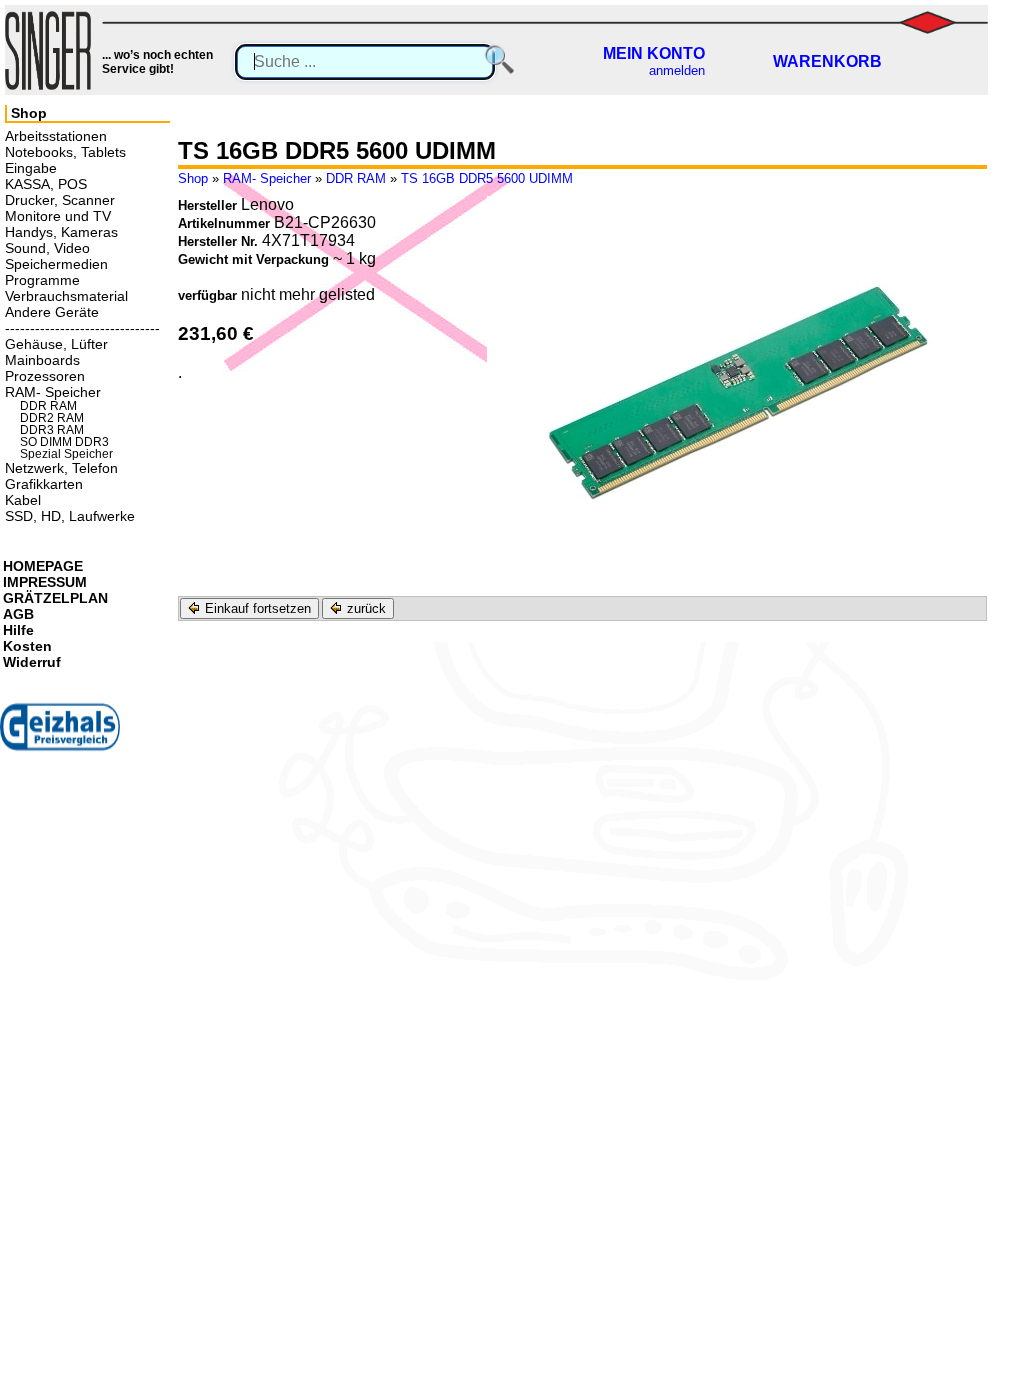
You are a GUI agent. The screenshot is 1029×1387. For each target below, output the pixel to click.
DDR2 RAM (52, 418)
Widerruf (32, 662)
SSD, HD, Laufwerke (70, 516)
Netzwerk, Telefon (61, 468)
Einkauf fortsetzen (256, 608)
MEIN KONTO (654, 53)
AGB (18, 614)
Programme (42, 280)
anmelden (677, 70)
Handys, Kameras (61, 232)
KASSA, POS (46, 184)
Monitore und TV (58, 216)
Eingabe (31, 168)
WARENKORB (827, 61)
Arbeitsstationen (56, 136)
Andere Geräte (52, 312)
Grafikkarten (44, 484)
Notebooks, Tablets (65, 152)
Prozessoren (45, 376)
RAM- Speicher (267, 178)
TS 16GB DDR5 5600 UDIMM (487, 178)
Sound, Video (47, 248)
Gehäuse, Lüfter (56, 344)
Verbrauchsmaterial (66, 296)
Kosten (27, 646)
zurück (364, 608)
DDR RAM (356, 178)
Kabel (23, 500)
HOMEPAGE (43, 566)
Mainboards (42, 360)
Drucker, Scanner (60, 200)
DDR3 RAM (52, 430)
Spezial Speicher (66, 454)
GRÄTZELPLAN (55, 598)
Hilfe (18, 630)
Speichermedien (56, 264)
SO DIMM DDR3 (64, 442)
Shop (193, 178)
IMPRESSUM (45, 582)
